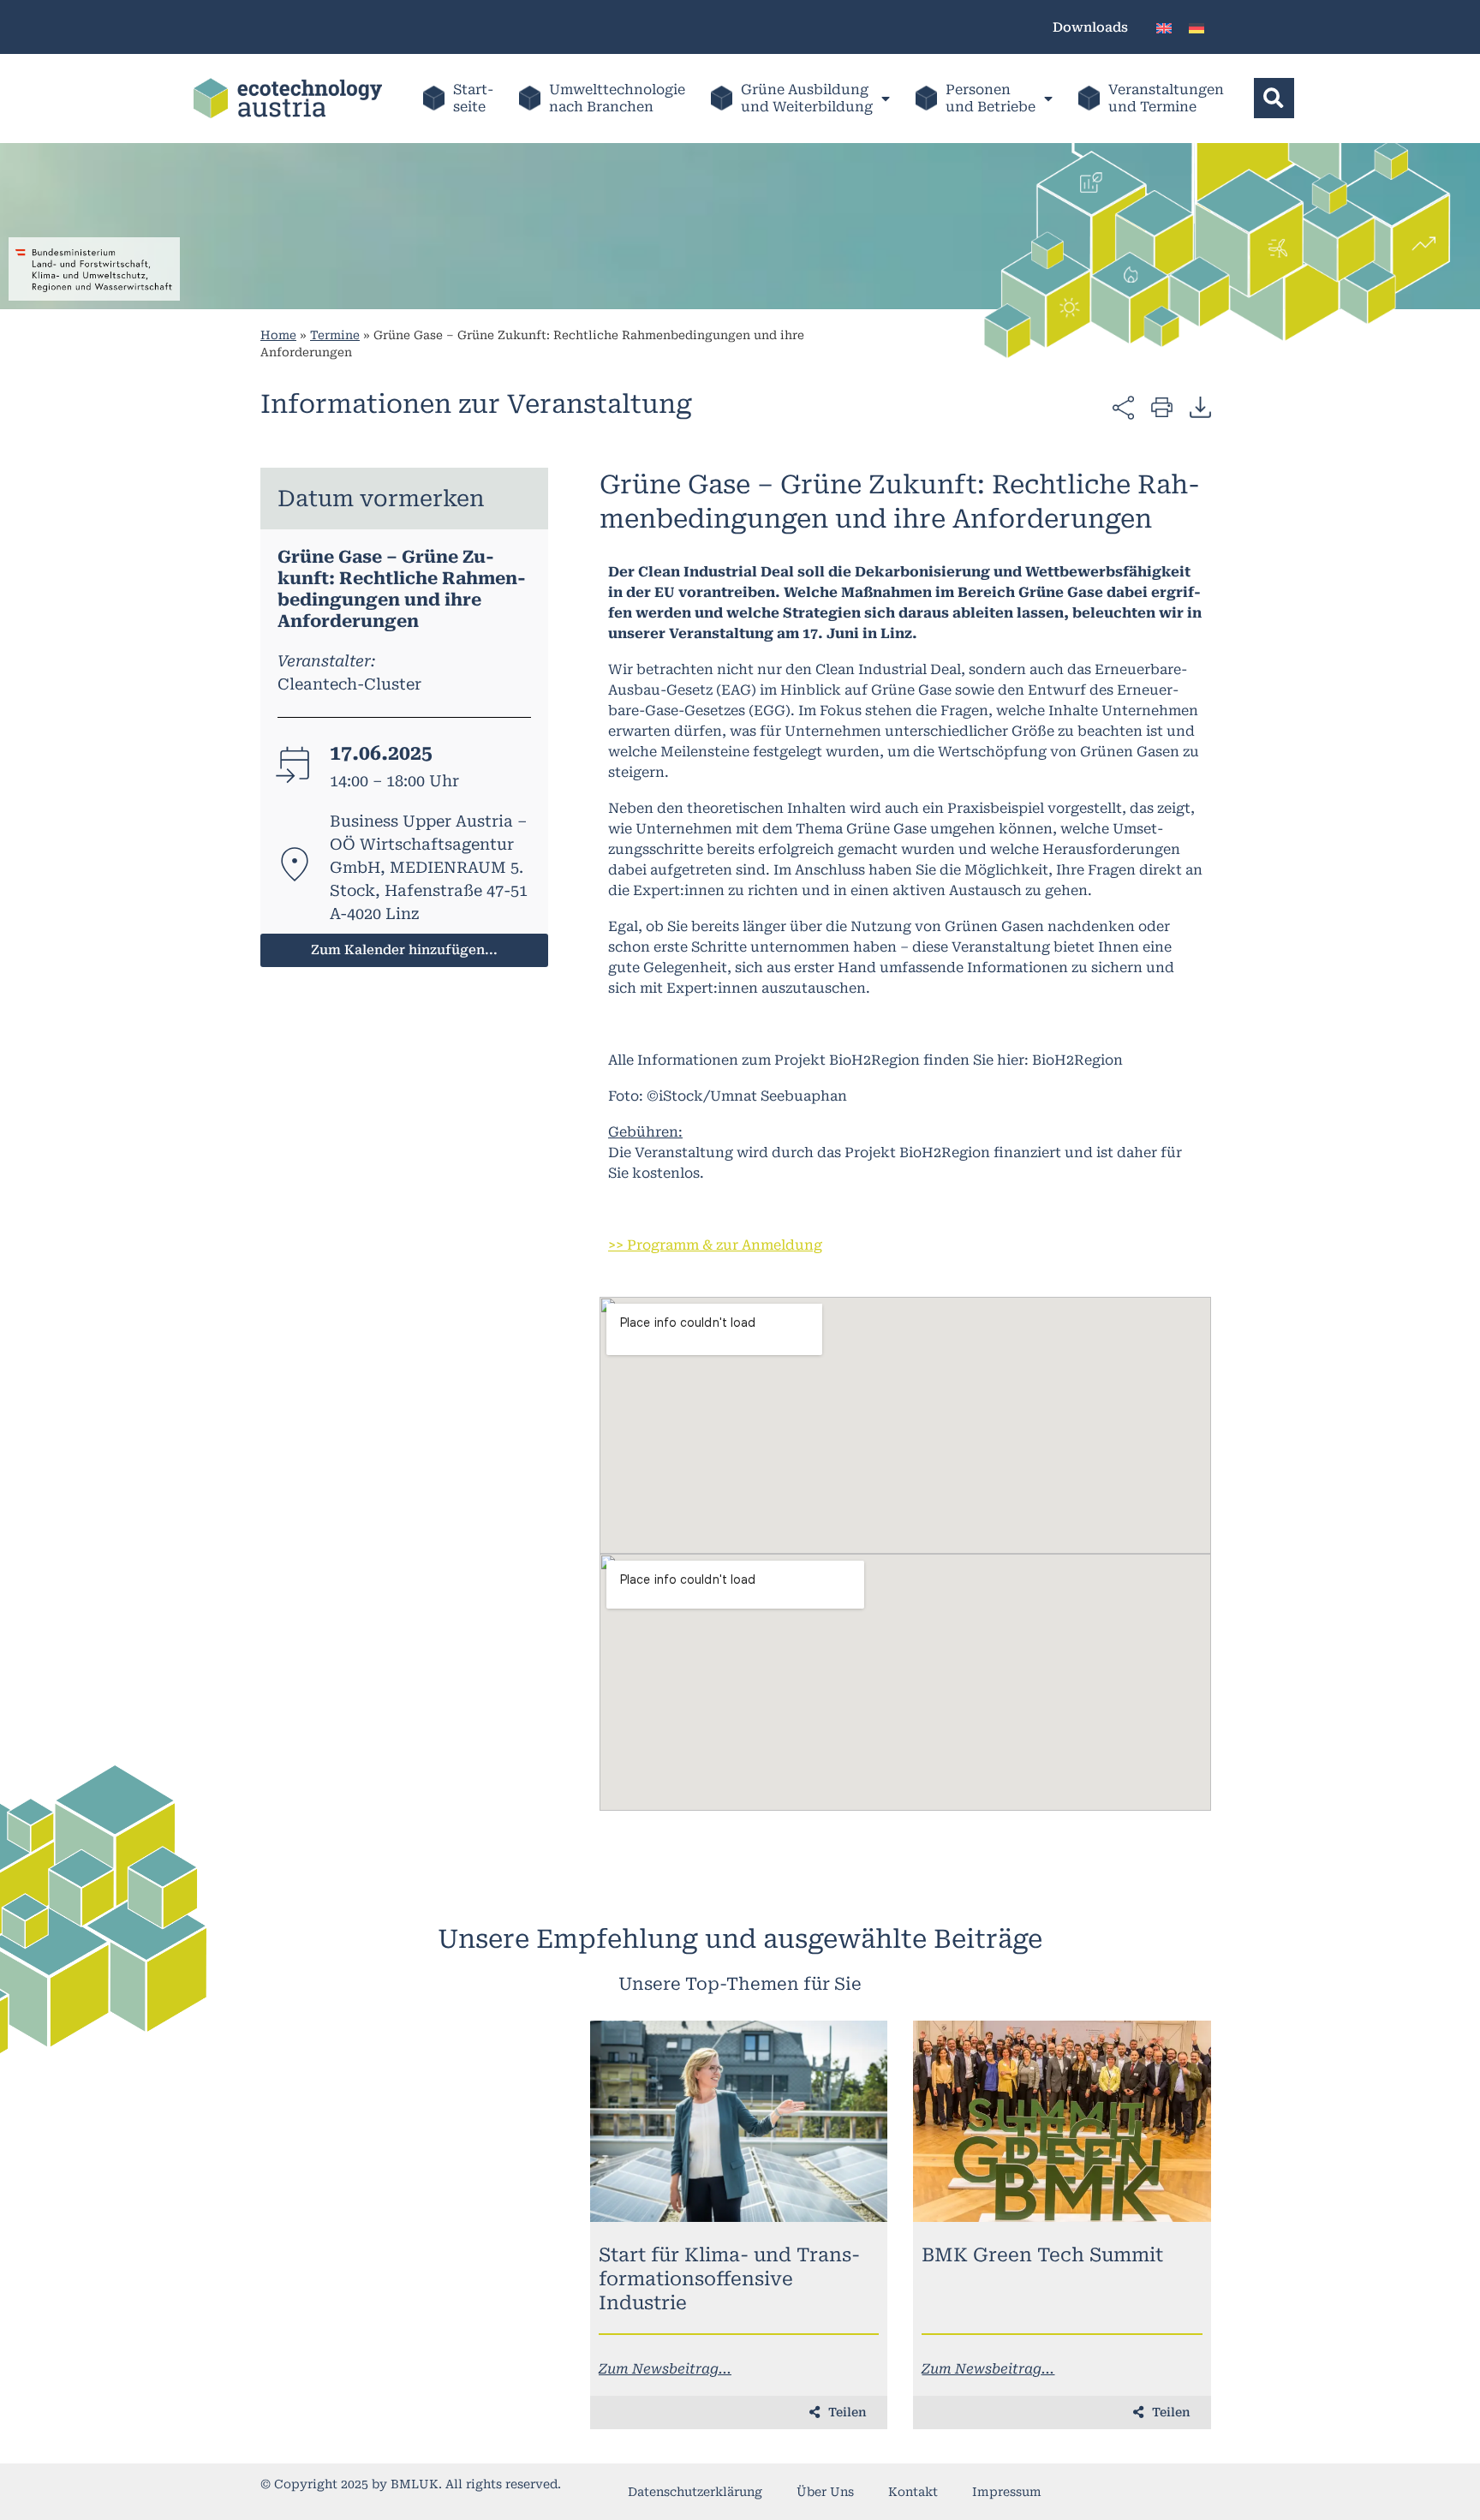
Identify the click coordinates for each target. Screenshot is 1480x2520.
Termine (335, 335)
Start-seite (473, 98)
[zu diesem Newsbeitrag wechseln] (739, 2121)
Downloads (1090, 27)
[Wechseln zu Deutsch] (1197, 27)
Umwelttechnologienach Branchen (617, 98)
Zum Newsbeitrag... (665, 2369)
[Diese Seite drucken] (1162, 406)
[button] (1274, 98)
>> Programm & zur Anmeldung (715, 1245)
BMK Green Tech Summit (1042, 2255)
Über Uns (825, 2492)
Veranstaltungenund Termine (1166, 98)
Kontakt (913, 2492)
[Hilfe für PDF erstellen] (1200, 407)
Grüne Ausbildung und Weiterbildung (807, 98)
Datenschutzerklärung (695, 2492)
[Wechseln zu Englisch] (1164, 27)
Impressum (1007, 2492)
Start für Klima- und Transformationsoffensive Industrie (729, 2279)
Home (278, 335)
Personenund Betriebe (991, 98)
